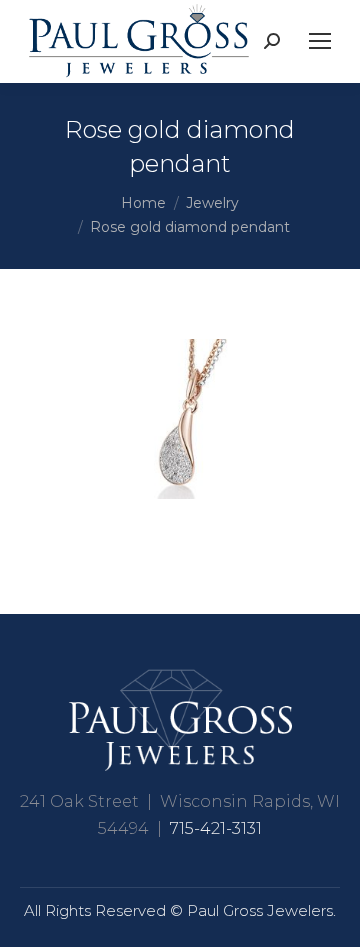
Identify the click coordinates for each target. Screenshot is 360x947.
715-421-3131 (216, 828)
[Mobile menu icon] (320, 41)
